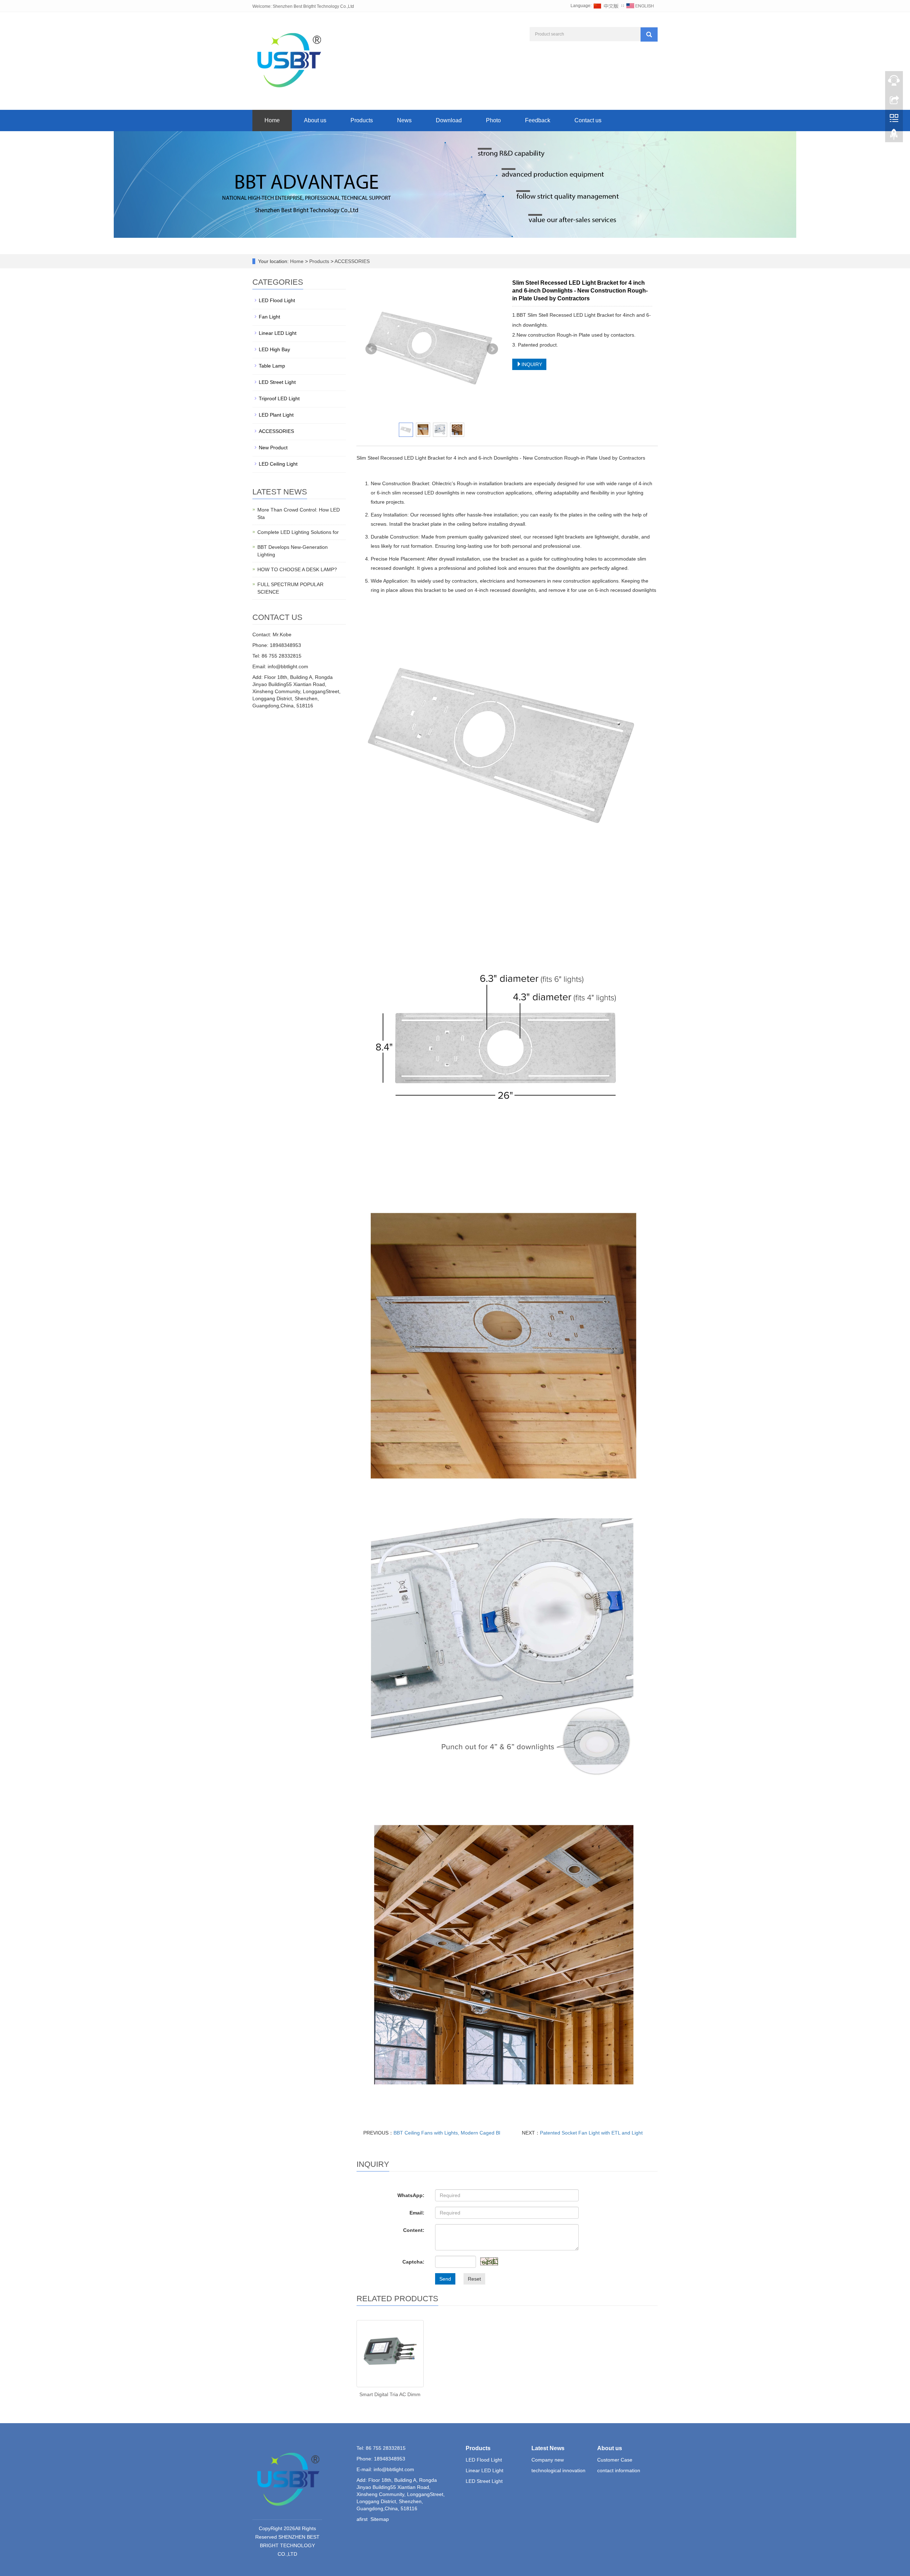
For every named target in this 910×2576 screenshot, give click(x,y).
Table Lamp (272, 366)
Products (362, 120)
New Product (273, 448)
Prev (371, 349)
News (404, 120)
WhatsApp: (411, 2195)
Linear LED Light (278, 333)
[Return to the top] (894, 136)
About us (315, 120)
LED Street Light (277, 382)
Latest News (548, 2448)
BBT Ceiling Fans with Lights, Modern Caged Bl (447, 2133)
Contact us (588, 120)
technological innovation (558, 2470)
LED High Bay (274, 349)
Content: (414, 2230)
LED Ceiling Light (278, 464)
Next (492, 349)
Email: (417, 2213)
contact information (619, 2470)
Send (445, 2279)
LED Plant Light (276, 415)
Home (272, 120)
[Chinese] (606, 6)
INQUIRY (532, 364)
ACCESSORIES (352, 261)
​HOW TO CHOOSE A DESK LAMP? (297, 569)
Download (449, 120)
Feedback (538, 120)
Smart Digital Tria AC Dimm (390, 2394)
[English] (640, 6)
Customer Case (615, 2460)
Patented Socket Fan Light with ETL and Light (591, 2133)
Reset (474, 2279)
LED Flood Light (277, 300)
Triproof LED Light (279, 398)
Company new (548, 2460)
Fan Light (269, 317)
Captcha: (413, 2262)
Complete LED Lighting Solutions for (298, 532)
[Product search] (649, 34)
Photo (493, 120)
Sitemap (380, 2519)
